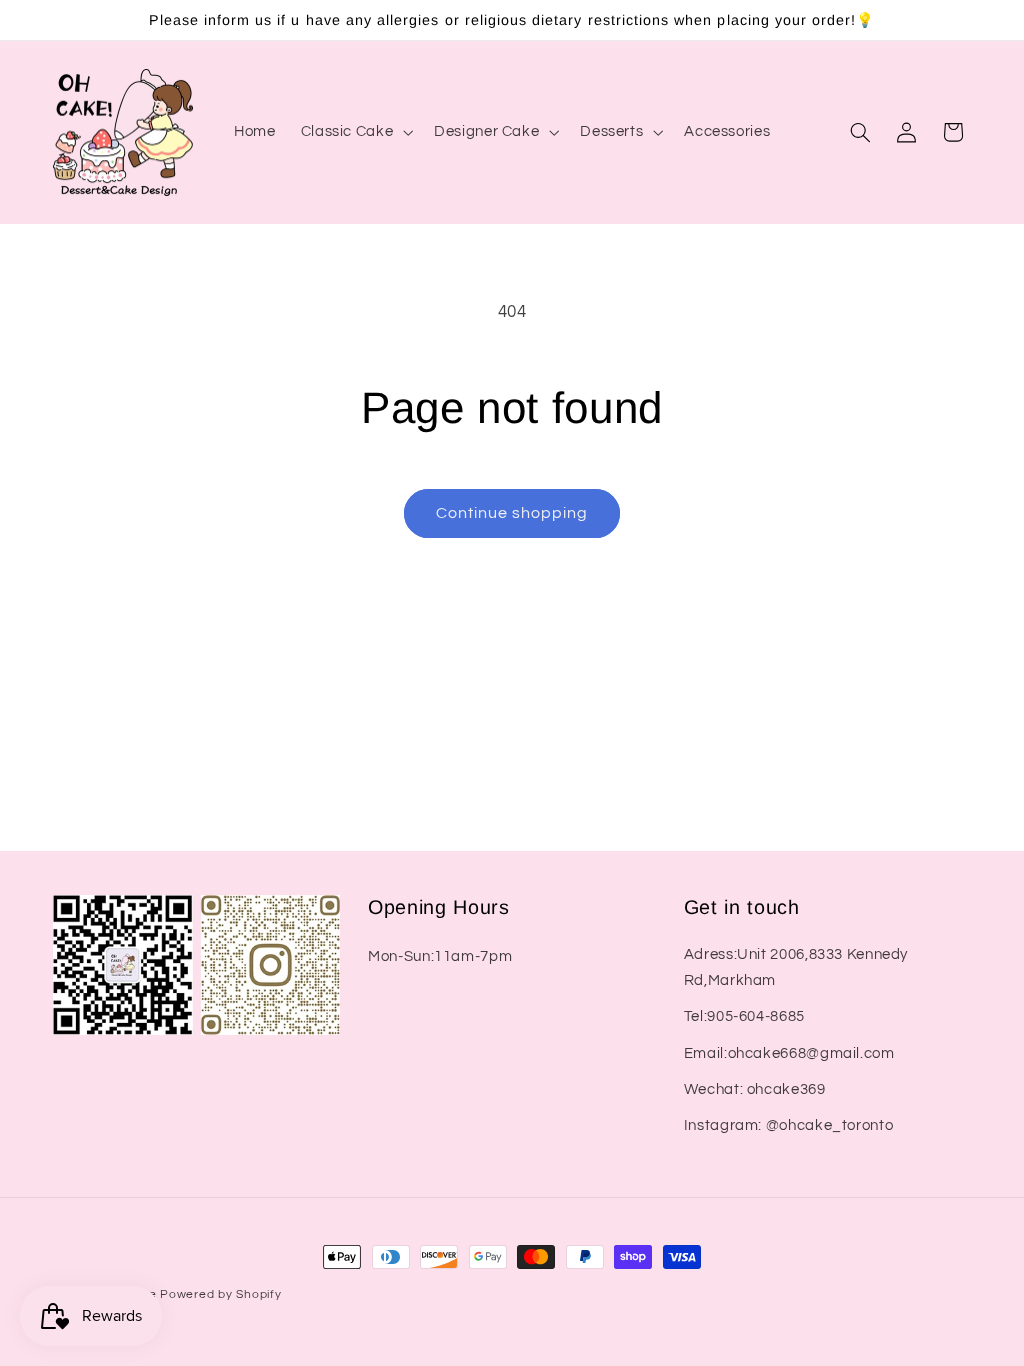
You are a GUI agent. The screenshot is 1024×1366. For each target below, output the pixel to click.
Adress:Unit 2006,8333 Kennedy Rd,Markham (796, 967)
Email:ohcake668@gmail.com (789, 1053)
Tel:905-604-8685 (744, 1016)
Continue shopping (512, 513)
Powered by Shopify (220, 1294)
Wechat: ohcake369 (755, 1089)
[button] (355, 132)
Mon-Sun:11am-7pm (440, 956)
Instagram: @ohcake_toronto (788, 1125)
